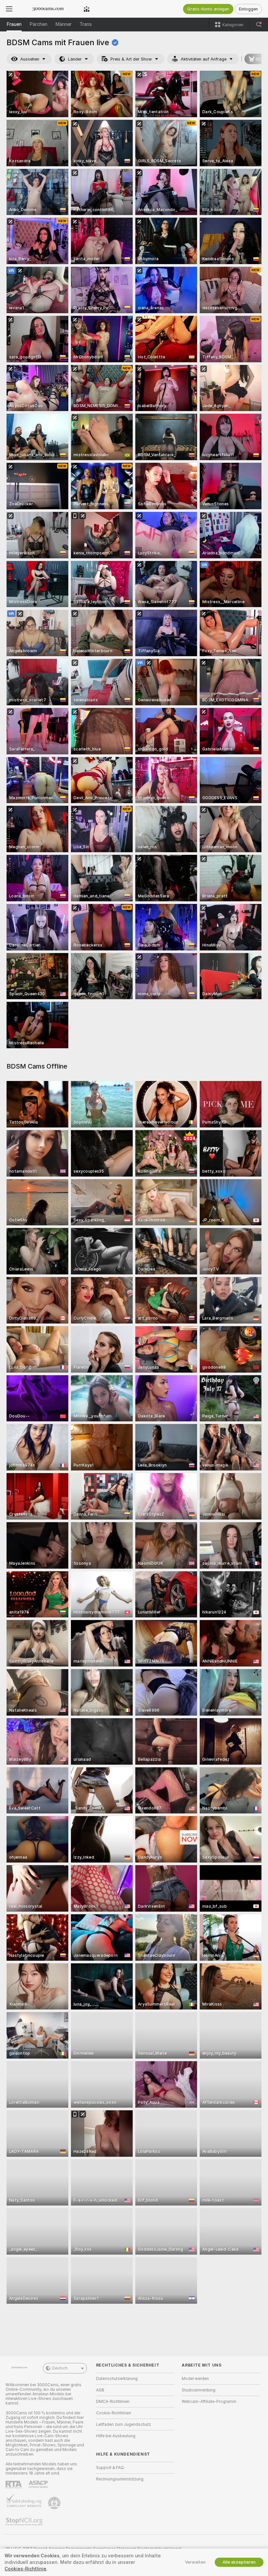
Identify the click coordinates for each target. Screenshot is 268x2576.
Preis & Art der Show (131, 59)
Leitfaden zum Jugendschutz (124, 2424)
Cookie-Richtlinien (114, 2413)
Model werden (195, 2379)
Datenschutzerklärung (117, 2379)
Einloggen (248, 9)
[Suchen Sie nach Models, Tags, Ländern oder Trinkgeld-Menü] (259, 25)
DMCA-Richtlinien (113, 2402)
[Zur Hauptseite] (48, 9)
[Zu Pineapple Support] (55, 2503)
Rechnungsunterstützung (120, 2479)
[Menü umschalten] (9, 9)
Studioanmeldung (199, 2390)
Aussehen (30, 59)
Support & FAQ (110, 2468)
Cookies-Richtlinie (25, 2569)
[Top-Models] (87, 9)
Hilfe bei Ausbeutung (116, 2436)
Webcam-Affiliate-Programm (209, 2402)
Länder (75, 59)
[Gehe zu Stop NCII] (25, 2522)
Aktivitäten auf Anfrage (204, 59)
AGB (100, 2390)
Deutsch (60, 2368)
